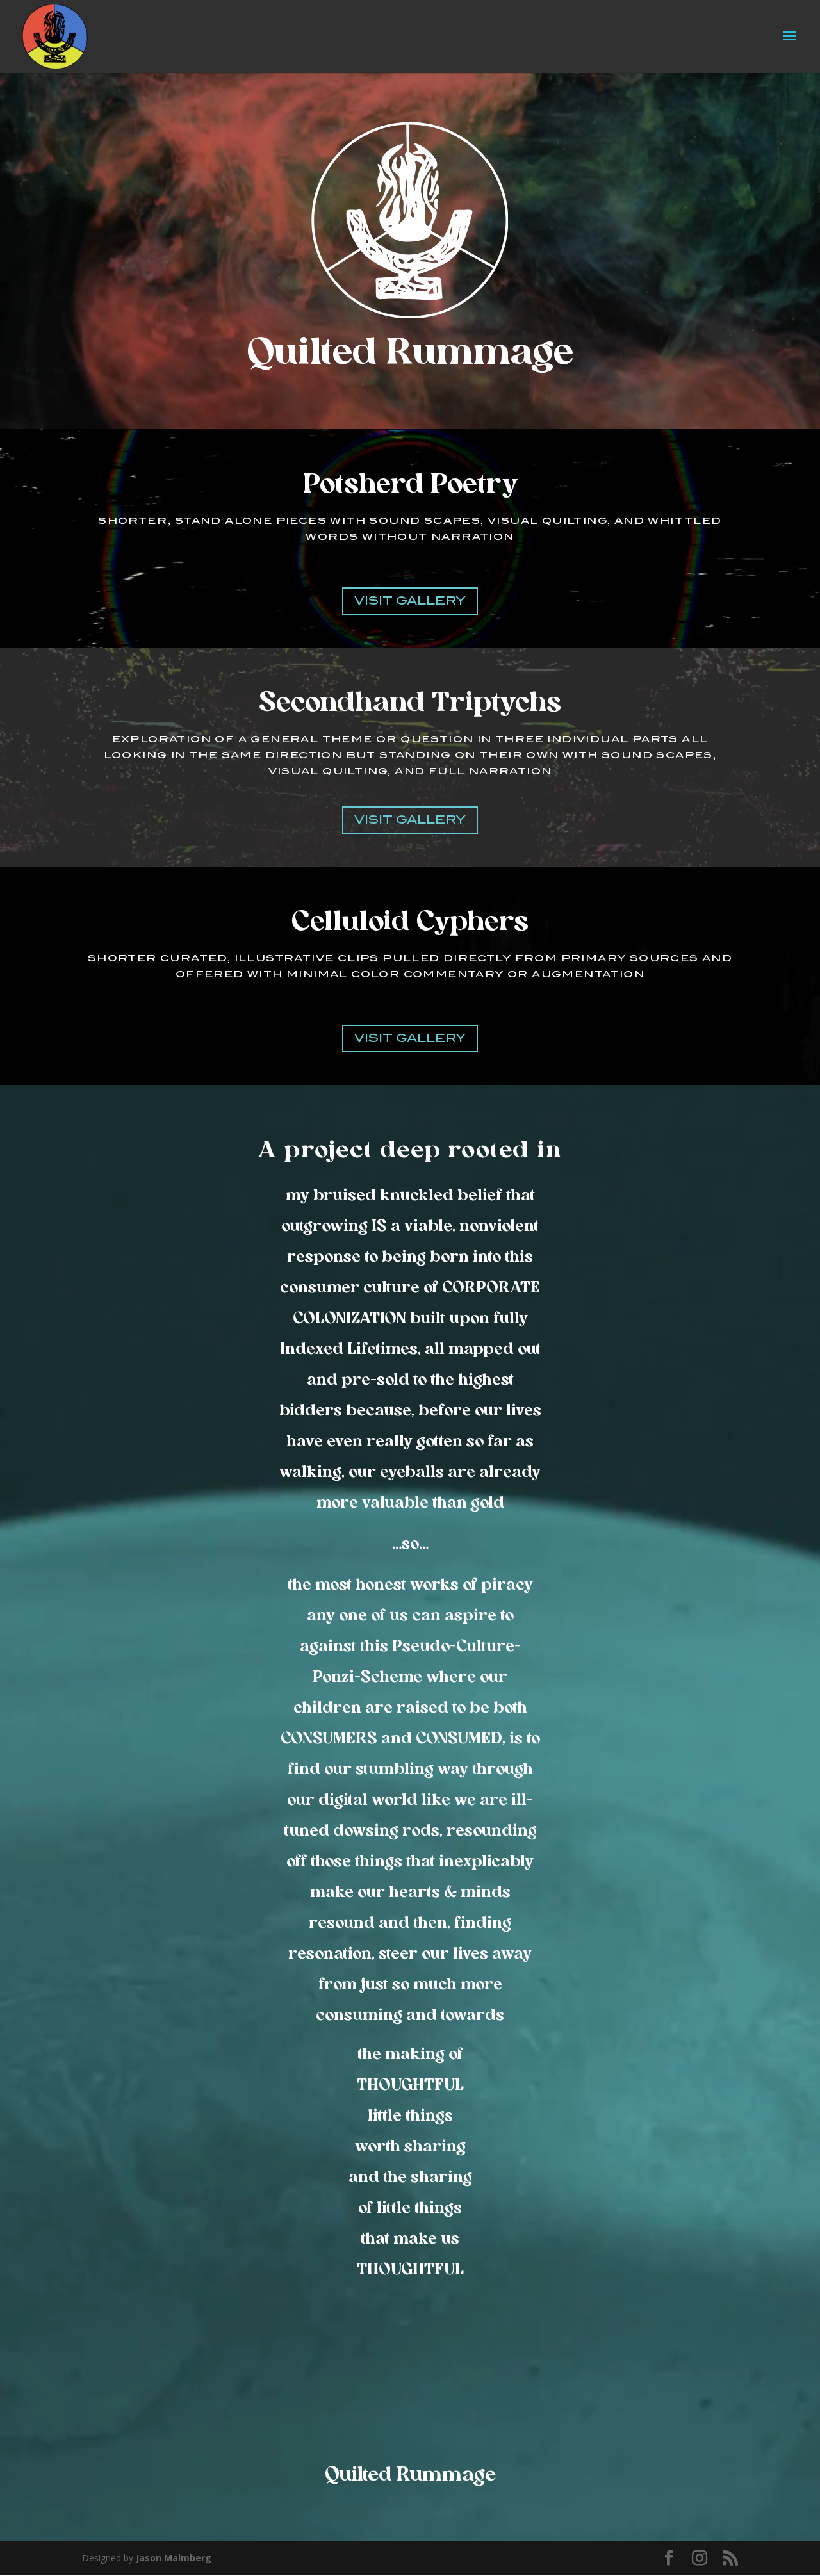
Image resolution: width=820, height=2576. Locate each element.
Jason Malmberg (174, 2558)
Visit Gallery (410, 601)
